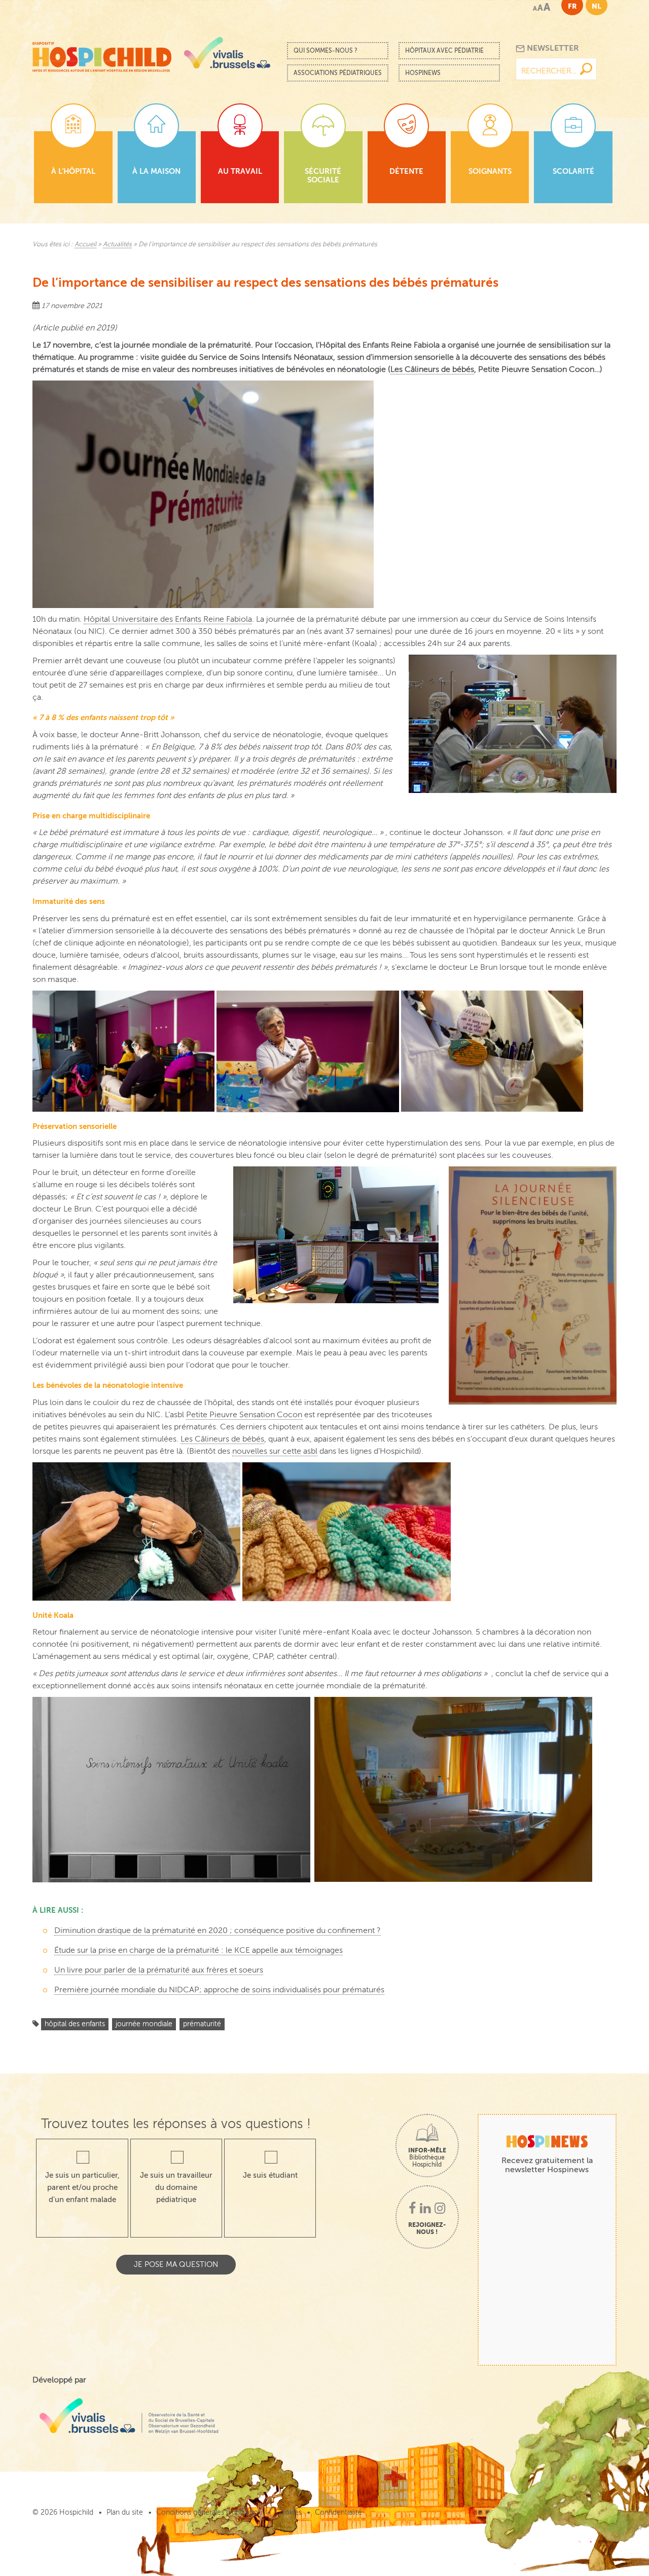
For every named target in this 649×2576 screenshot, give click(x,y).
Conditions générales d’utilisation (209, 2512)
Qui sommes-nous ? (326, 51)
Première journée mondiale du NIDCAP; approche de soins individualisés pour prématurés (219, 1990)
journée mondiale (144, 2024)
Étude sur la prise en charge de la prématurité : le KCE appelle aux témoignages (199, 1950)
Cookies (289, 2512)
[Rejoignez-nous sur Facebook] (412, 2209)
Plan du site (125, 2512)
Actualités (117, 244)
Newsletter (552, 48)
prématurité (202, 2024)
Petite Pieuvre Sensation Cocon (244, 1415)
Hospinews (423, 73)
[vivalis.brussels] (227, 53)
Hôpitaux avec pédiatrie (444, 51)
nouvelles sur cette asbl (275, 1451)
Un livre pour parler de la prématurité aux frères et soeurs (159, 1970)
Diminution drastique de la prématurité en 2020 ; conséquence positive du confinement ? (218, 1930)
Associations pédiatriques (338, 73)
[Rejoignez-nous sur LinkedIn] (425, 2209)
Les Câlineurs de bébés (432, 369)
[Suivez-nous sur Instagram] (440, 2209)
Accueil (85, 244)
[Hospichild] (102, 53)
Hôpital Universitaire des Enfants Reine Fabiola (168, 619)
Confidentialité (338, 2512)
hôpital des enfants (75, 2024)
